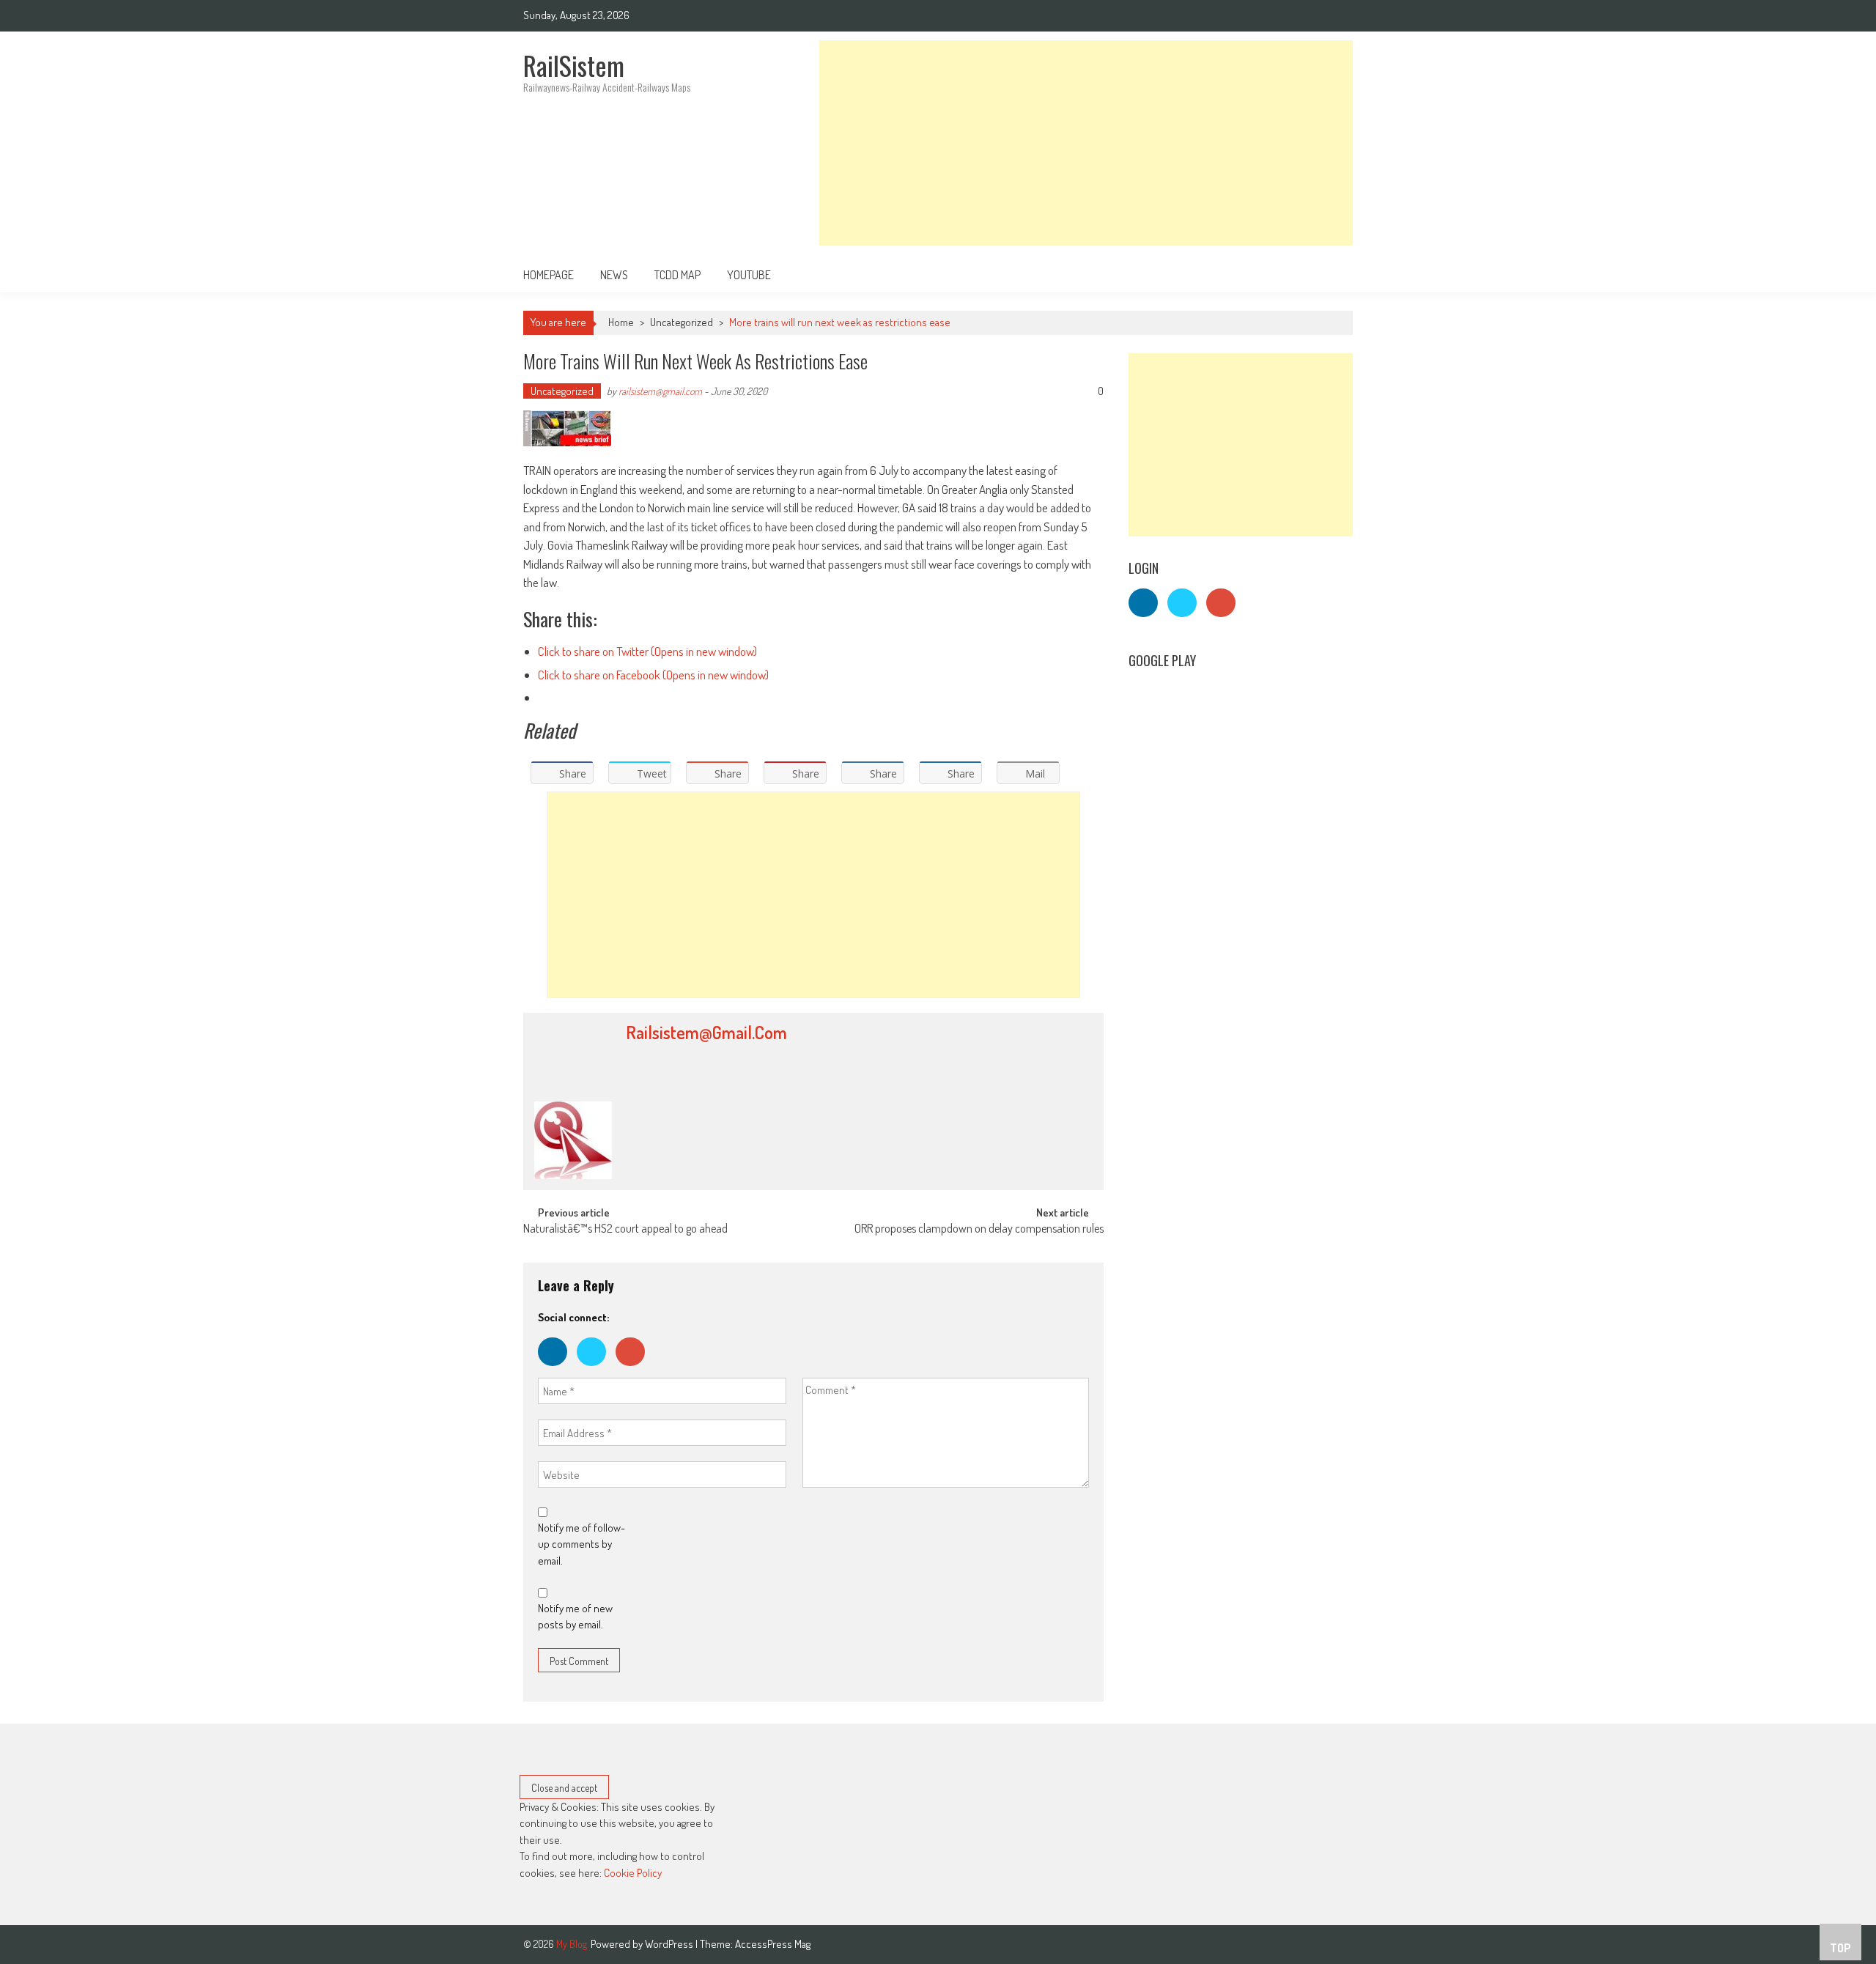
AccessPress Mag (773, 1944)
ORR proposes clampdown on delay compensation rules (979, 1230)
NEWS (614, 275)
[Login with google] (634, 1369)
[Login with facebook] (557, 1369)
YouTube (749, 275)
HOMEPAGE (549, 275)
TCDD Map (677, 275)
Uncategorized (682, 322)
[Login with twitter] (596, 1369)
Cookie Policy (633, 1873)
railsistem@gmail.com (660, 391)
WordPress (670, 1944)
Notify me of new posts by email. (575, 1617)
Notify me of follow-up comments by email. (581, 1544)
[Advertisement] (1086, 143)
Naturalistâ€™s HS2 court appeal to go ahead (625, 1230)
